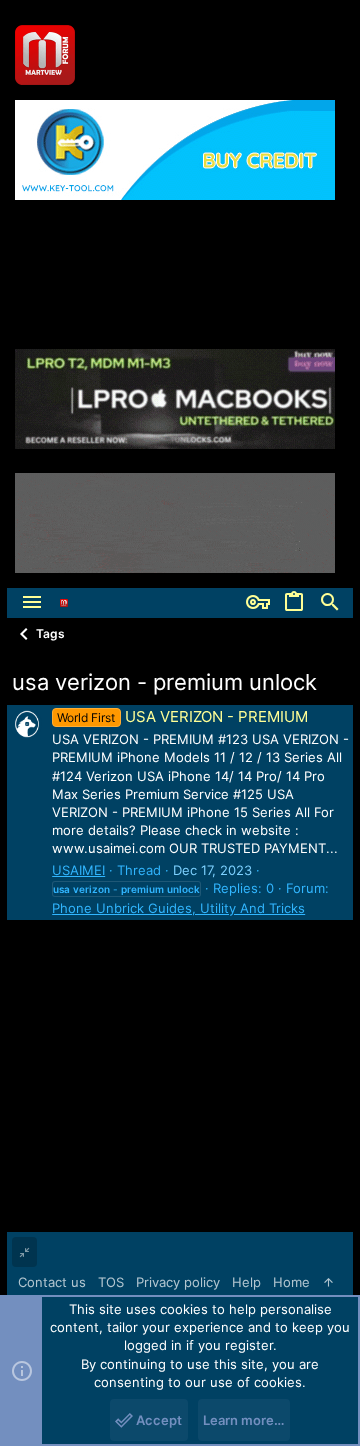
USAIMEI (78, 870)
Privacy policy (178, 1282)
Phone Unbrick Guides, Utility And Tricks (178, 908)
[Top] (328, 1282)
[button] (32, 603)
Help (246, 1282)
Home (291, 1282)
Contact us (52, 1282)
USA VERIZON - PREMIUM (182, 716)
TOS (111, 1282)
